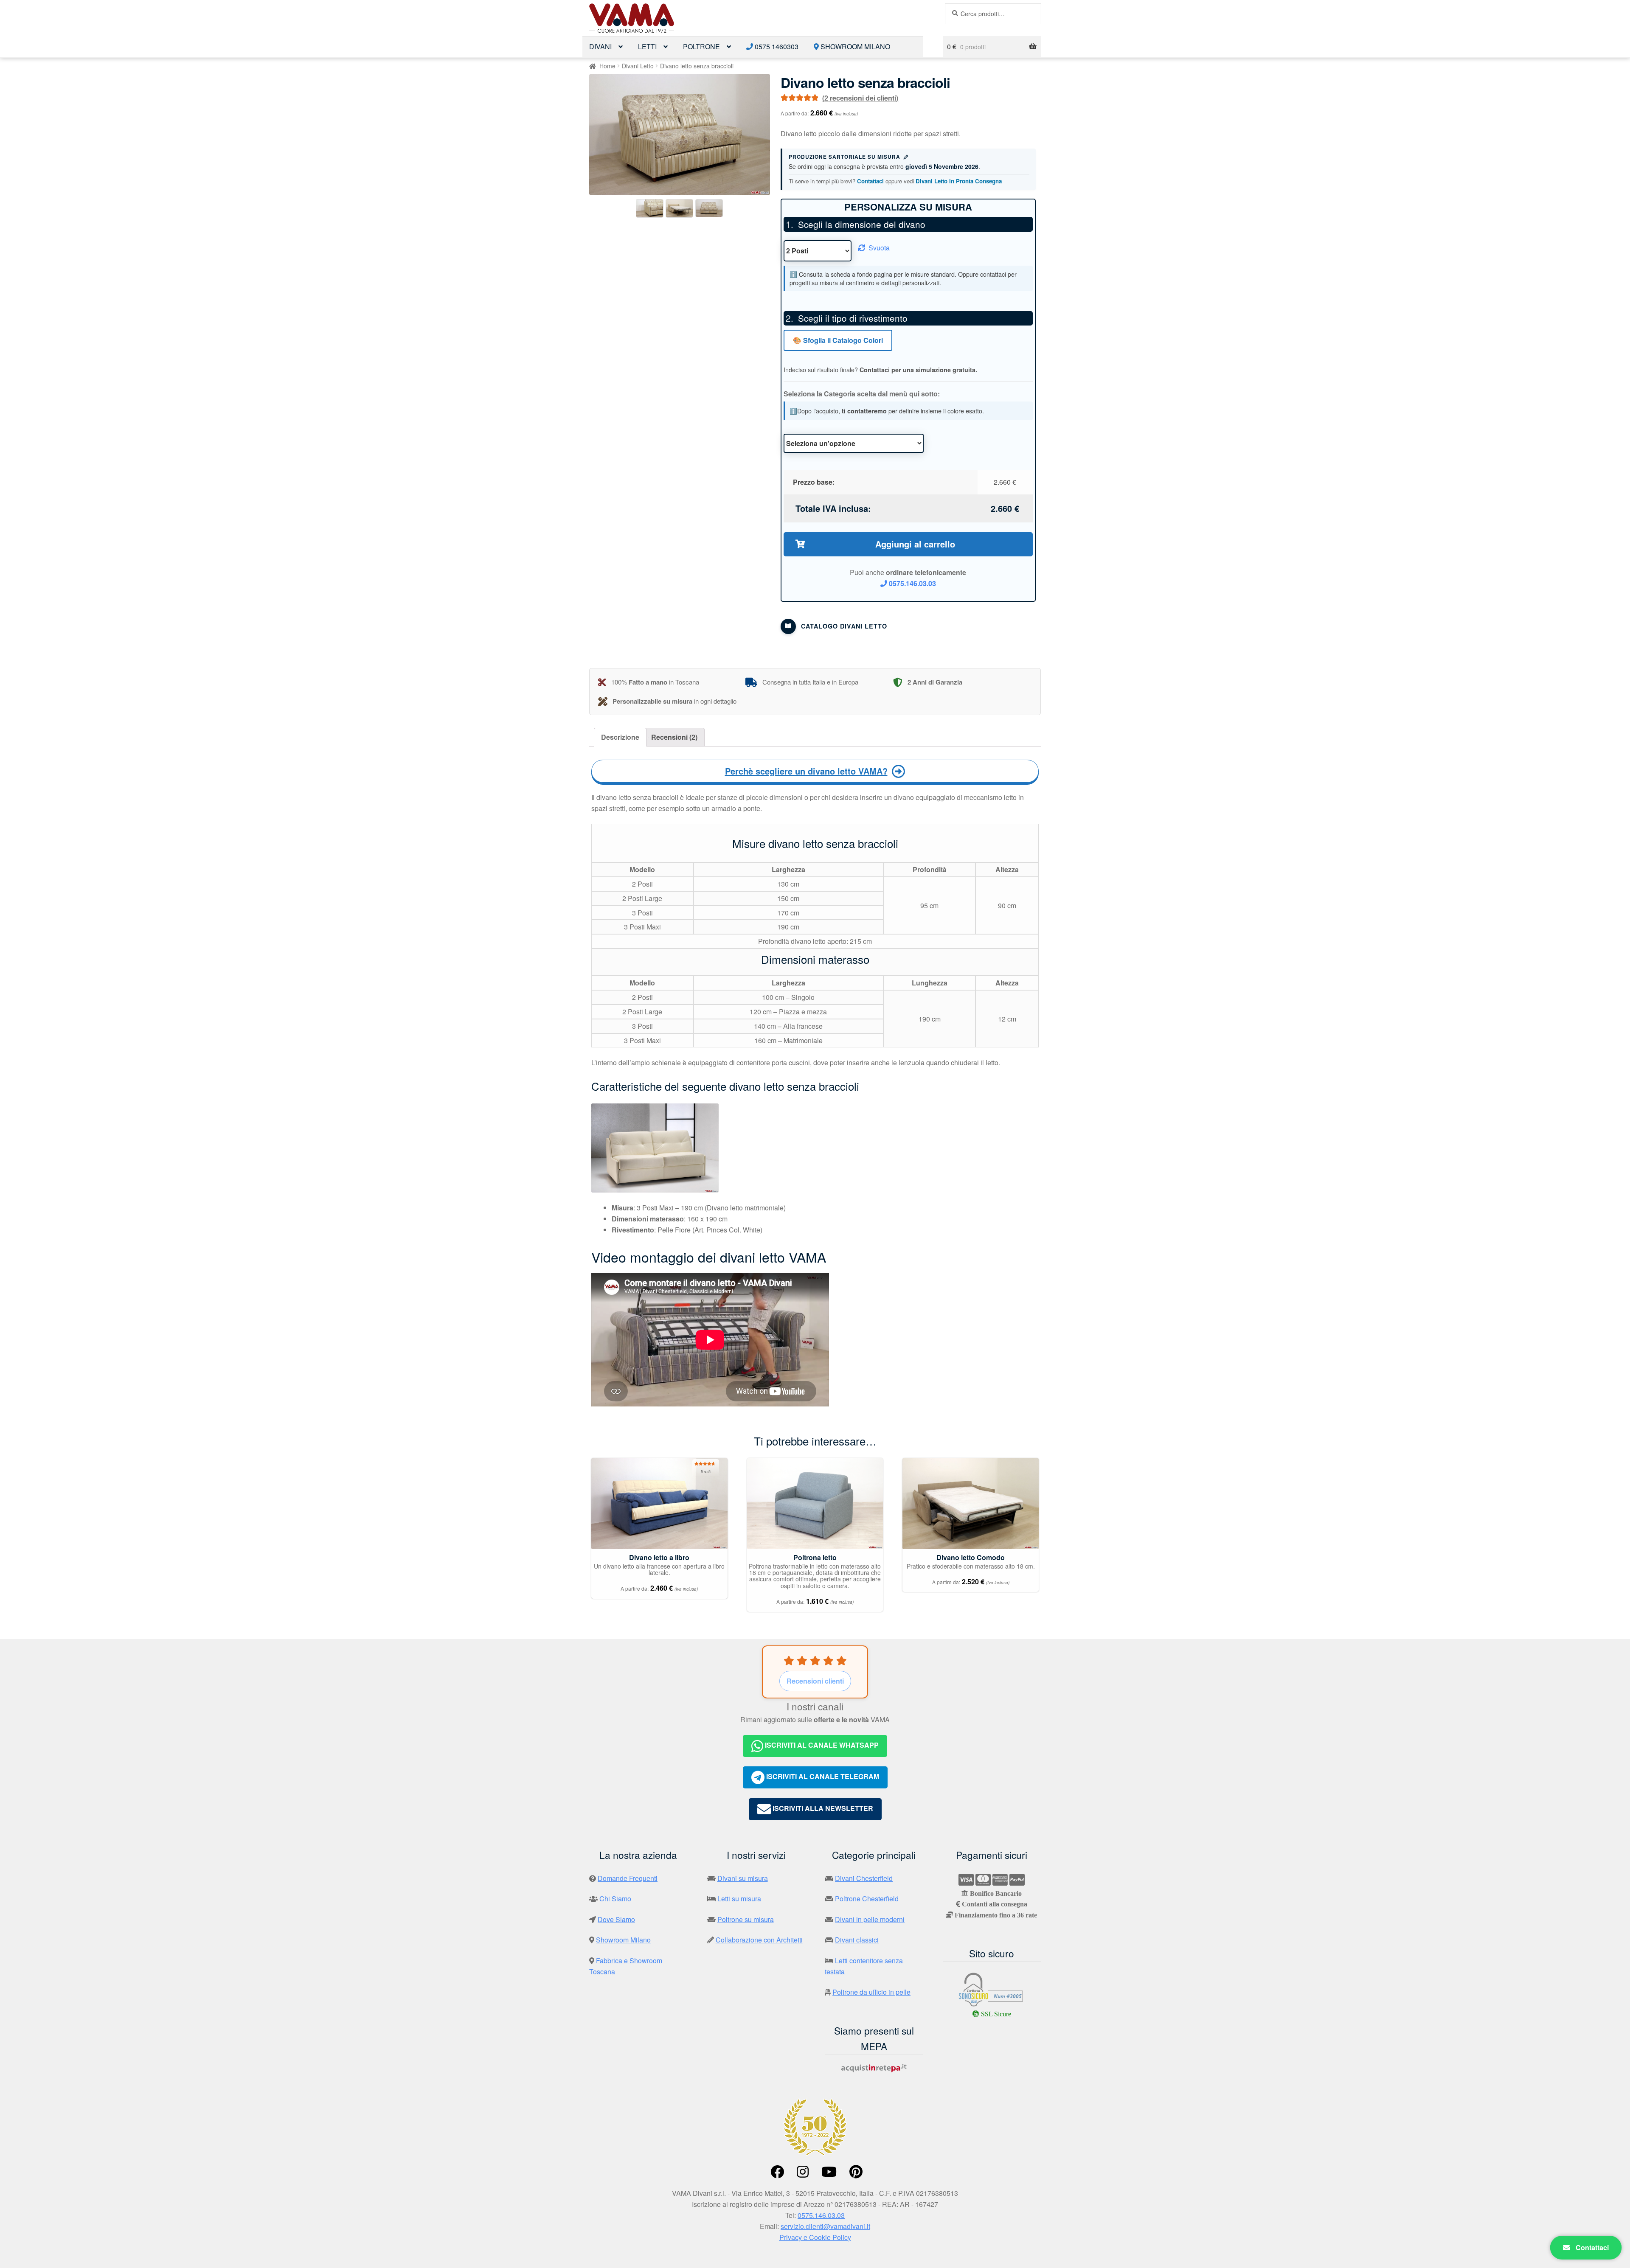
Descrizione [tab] (620, 737)
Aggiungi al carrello (915, 544)
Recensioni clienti (815, 1681)
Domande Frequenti (628, 1878)
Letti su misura (739, 1899)
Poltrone (701, 46)
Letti (647, 46)
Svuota (879, 248)
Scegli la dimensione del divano (862, 224)
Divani (600, 46)
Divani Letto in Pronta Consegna (959, 181)
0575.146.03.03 (912, 583)
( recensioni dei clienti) (860, 98)
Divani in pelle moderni (870, 1919)
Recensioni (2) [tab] (674, 737)
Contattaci (870, 181)
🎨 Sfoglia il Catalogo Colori (838, 340)
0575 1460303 (776, 46)
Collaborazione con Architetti (759, 1940)
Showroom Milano (854, 46)
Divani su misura (743, 1878)
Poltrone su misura (746, 1919)
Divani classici (857, 1940)
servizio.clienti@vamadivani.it (825, 2226)
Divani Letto (638, 66)
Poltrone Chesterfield (867, 1899)
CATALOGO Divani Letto (844, 626)
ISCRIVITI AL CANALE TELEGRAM (822, 1776)
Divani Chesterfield (864, 1878)
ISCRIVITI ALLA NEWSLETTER (822, 1808)
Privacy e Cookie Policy (815, 2237)
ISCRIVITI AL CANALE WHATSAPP (821, 1745)
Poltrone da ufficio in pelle (871, 1992)
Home (607, 66)
